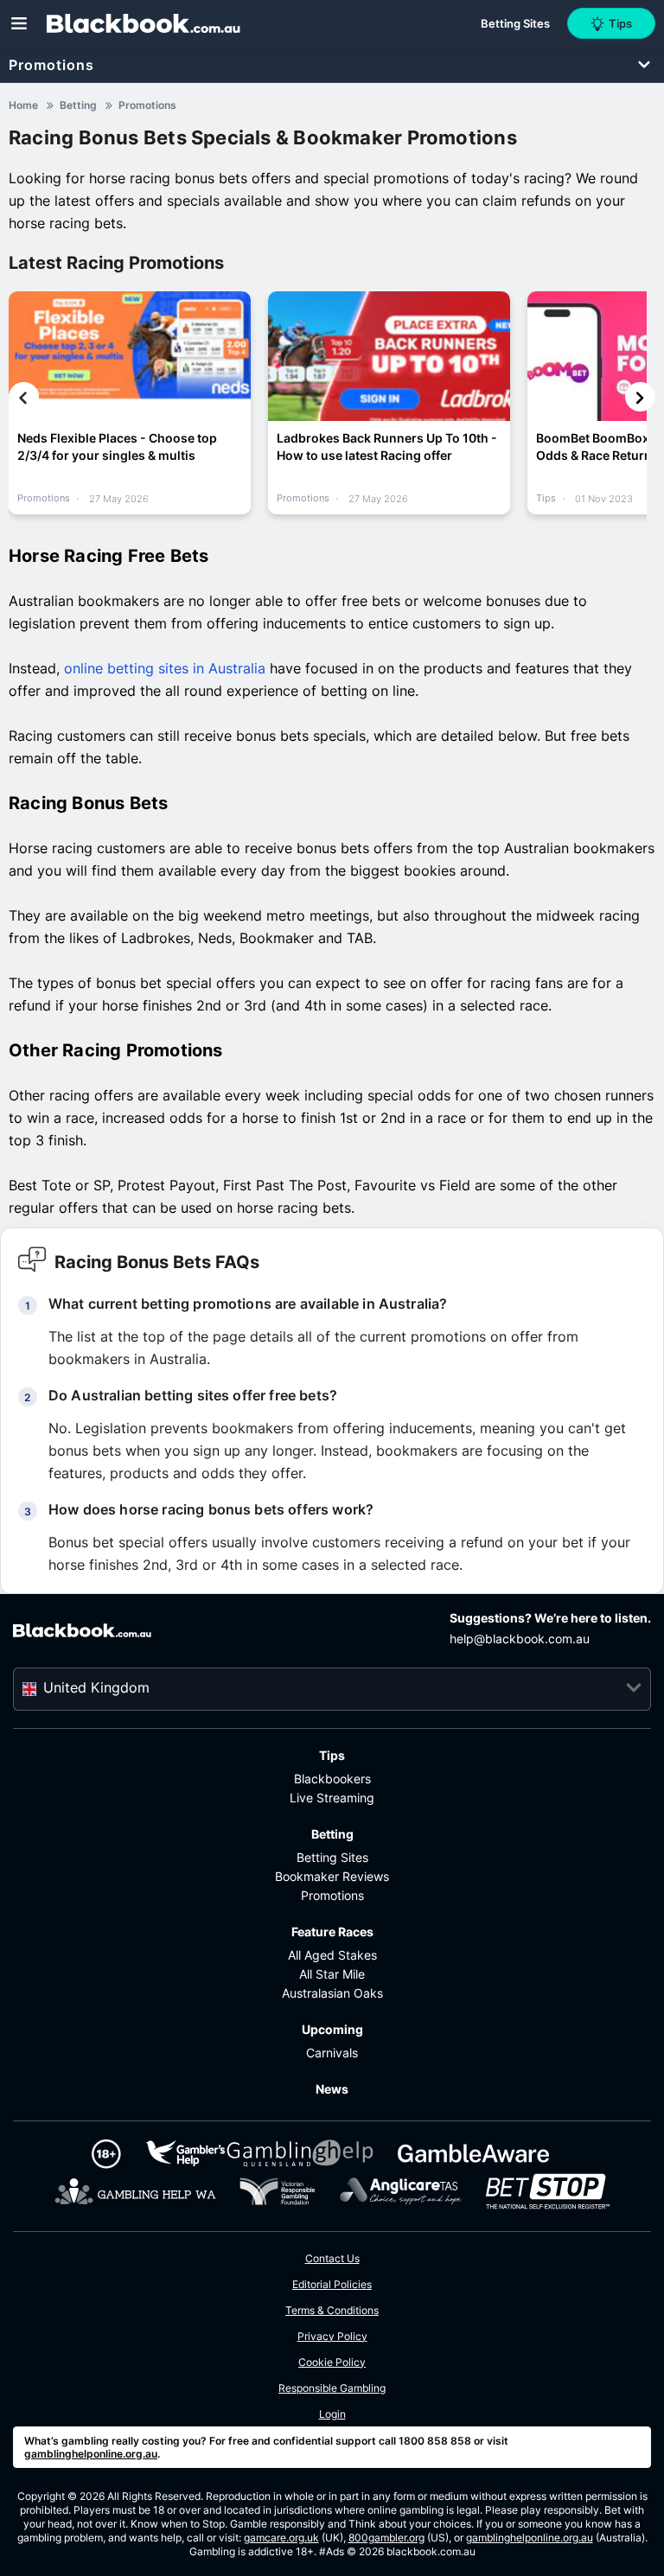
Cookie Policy (332, 2362)
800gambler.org (386, 2538)
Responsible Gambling (332, 2388)
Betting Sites (332, 1857)
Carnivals (332, 2053)
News (332, 2089)
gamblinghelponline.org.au (91, 2454)
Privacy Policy (332, 2336)
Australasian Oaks (332, 1993)
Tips (332, 1755)
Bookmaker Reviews (332, 1876)
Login (332, 2414)
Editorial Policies (332, 2284)
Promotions (51, 65)
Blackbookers (332, 1779)
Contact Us (332, 2258)
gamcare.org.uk (281, 2538)
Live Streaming (332, 1798)
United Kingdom (96, 1687)
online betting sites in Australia (165, 668)
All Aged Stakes (332, 1955)
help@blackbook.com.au (520, 1639)
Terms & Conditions (332, 2310)
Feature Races (332, 1932)
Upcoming (332, 2029)
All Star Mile (332, 1974)
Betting (332, 1834)
